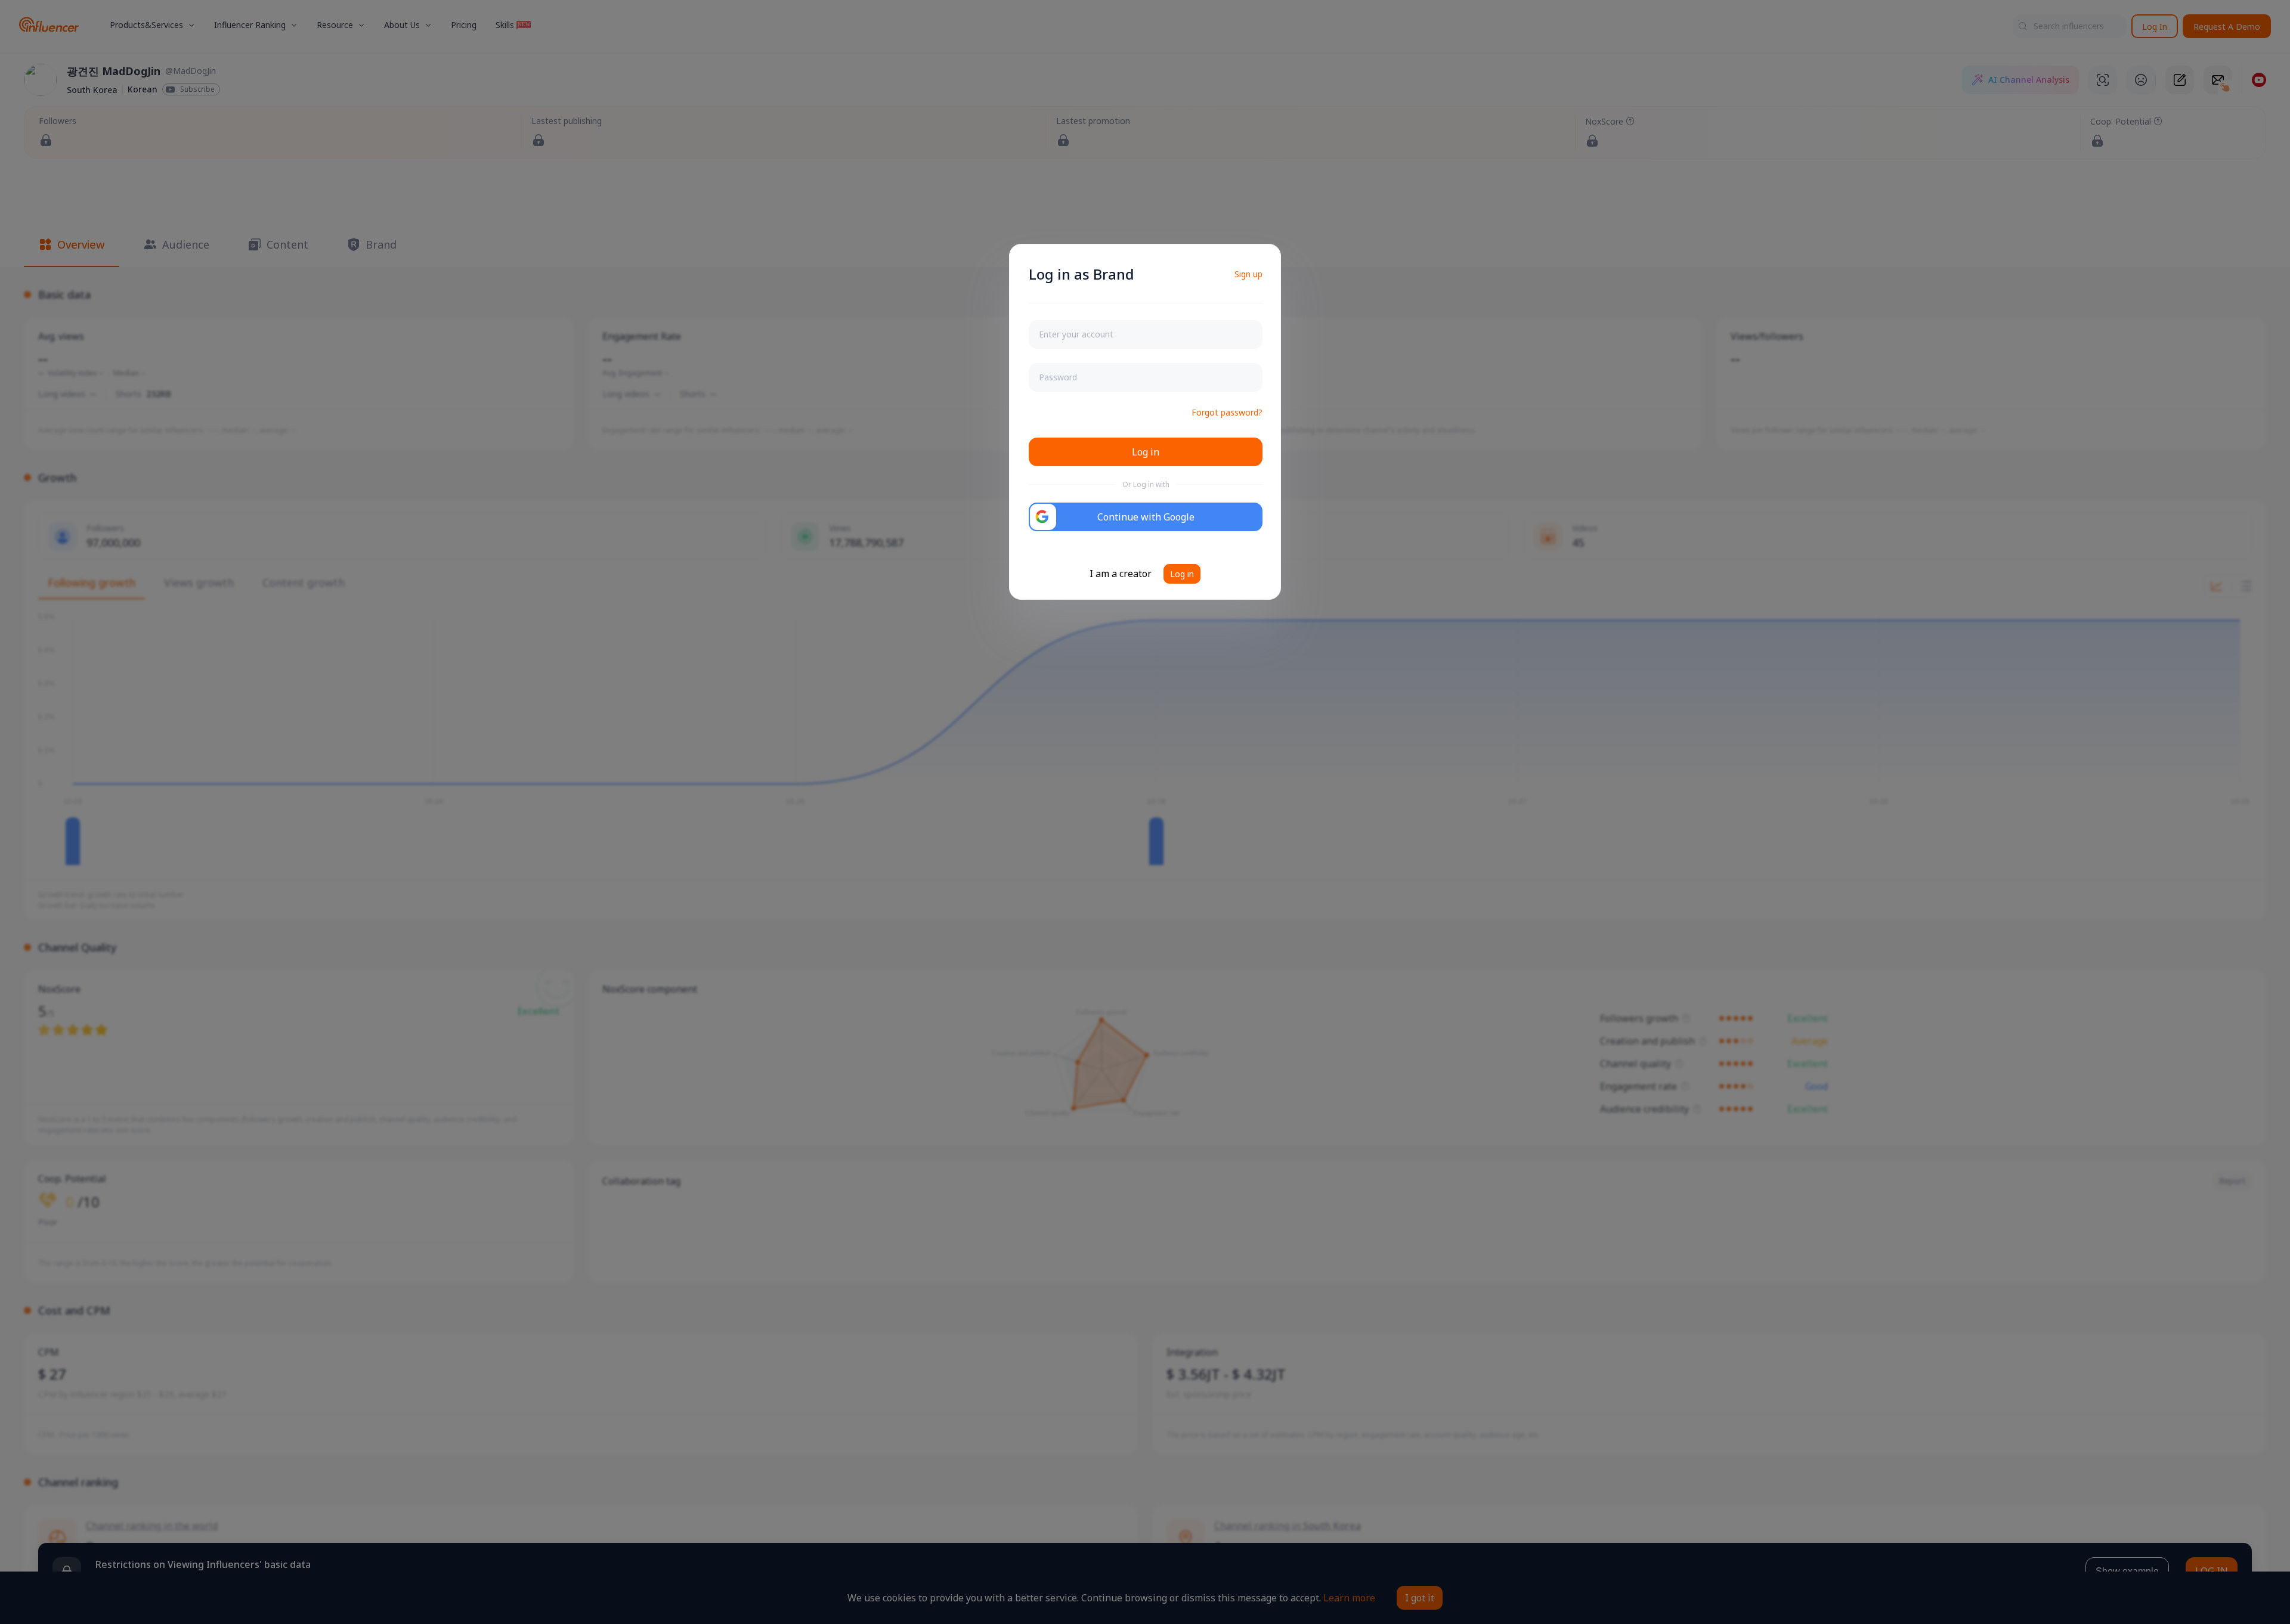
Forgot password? (1227, 412)
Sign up (1248, 274)
